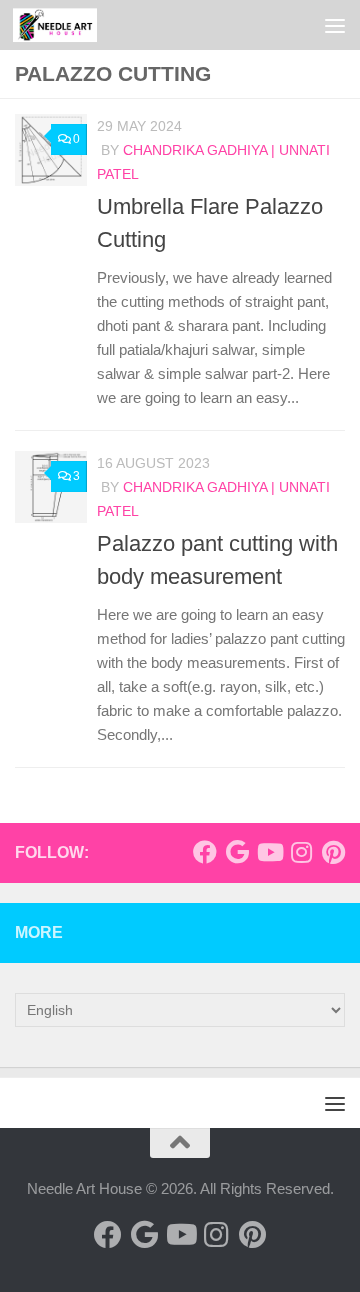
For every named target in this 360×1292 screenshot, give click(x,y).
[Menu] (335, 25)
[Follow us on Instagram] (301, 852)
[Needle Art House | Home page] (69, 25)
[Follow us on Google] (237, 852)
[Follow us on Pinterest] (333, 852)
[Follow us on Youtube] (269, 852)
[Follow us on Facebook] (205, 852)
